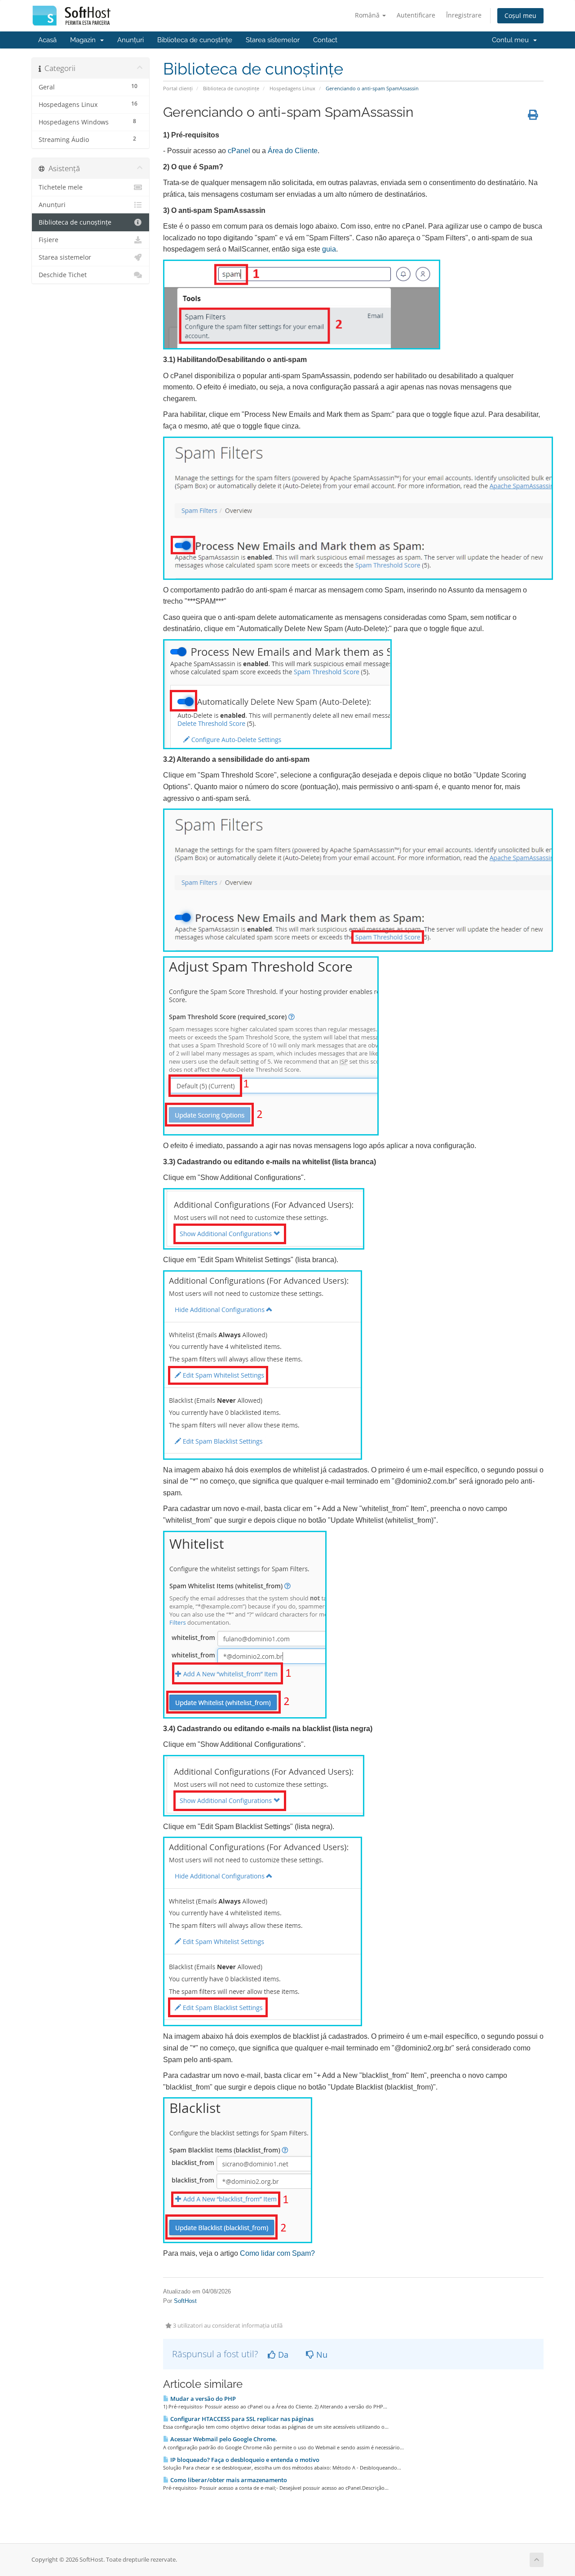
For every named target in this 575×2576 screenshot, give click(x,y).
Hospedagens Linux (292, 88)
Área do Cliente (293, 151)
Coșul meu (520, 15)
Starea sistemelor (273, 40)
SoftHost (185, 2301)
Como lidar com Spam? (277, 2253)
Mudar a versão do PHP (202, 2399)
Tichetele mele (61, 187)
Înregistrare (464, 15)
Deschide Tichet (63, 275)
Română (368, 15)
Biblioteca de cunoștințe (195, 40)
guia (329, 249)
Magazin (85, 40)
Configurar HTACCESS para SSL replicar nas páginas (241, 2419)
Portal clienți (178, 88)
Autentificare (416, 15)
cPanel (239, 151)
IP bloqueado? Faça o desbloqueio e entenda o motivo (244, 2460)
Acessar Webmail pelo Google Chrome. (223, 2439)
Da (282, 2355)
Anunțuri (130, 40)
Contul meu (512, 40)
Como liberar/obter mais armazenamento (228, 2480)
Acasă (47, 40)
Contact (325, 40)
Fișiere (49, 240)
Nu (321, 2355)
